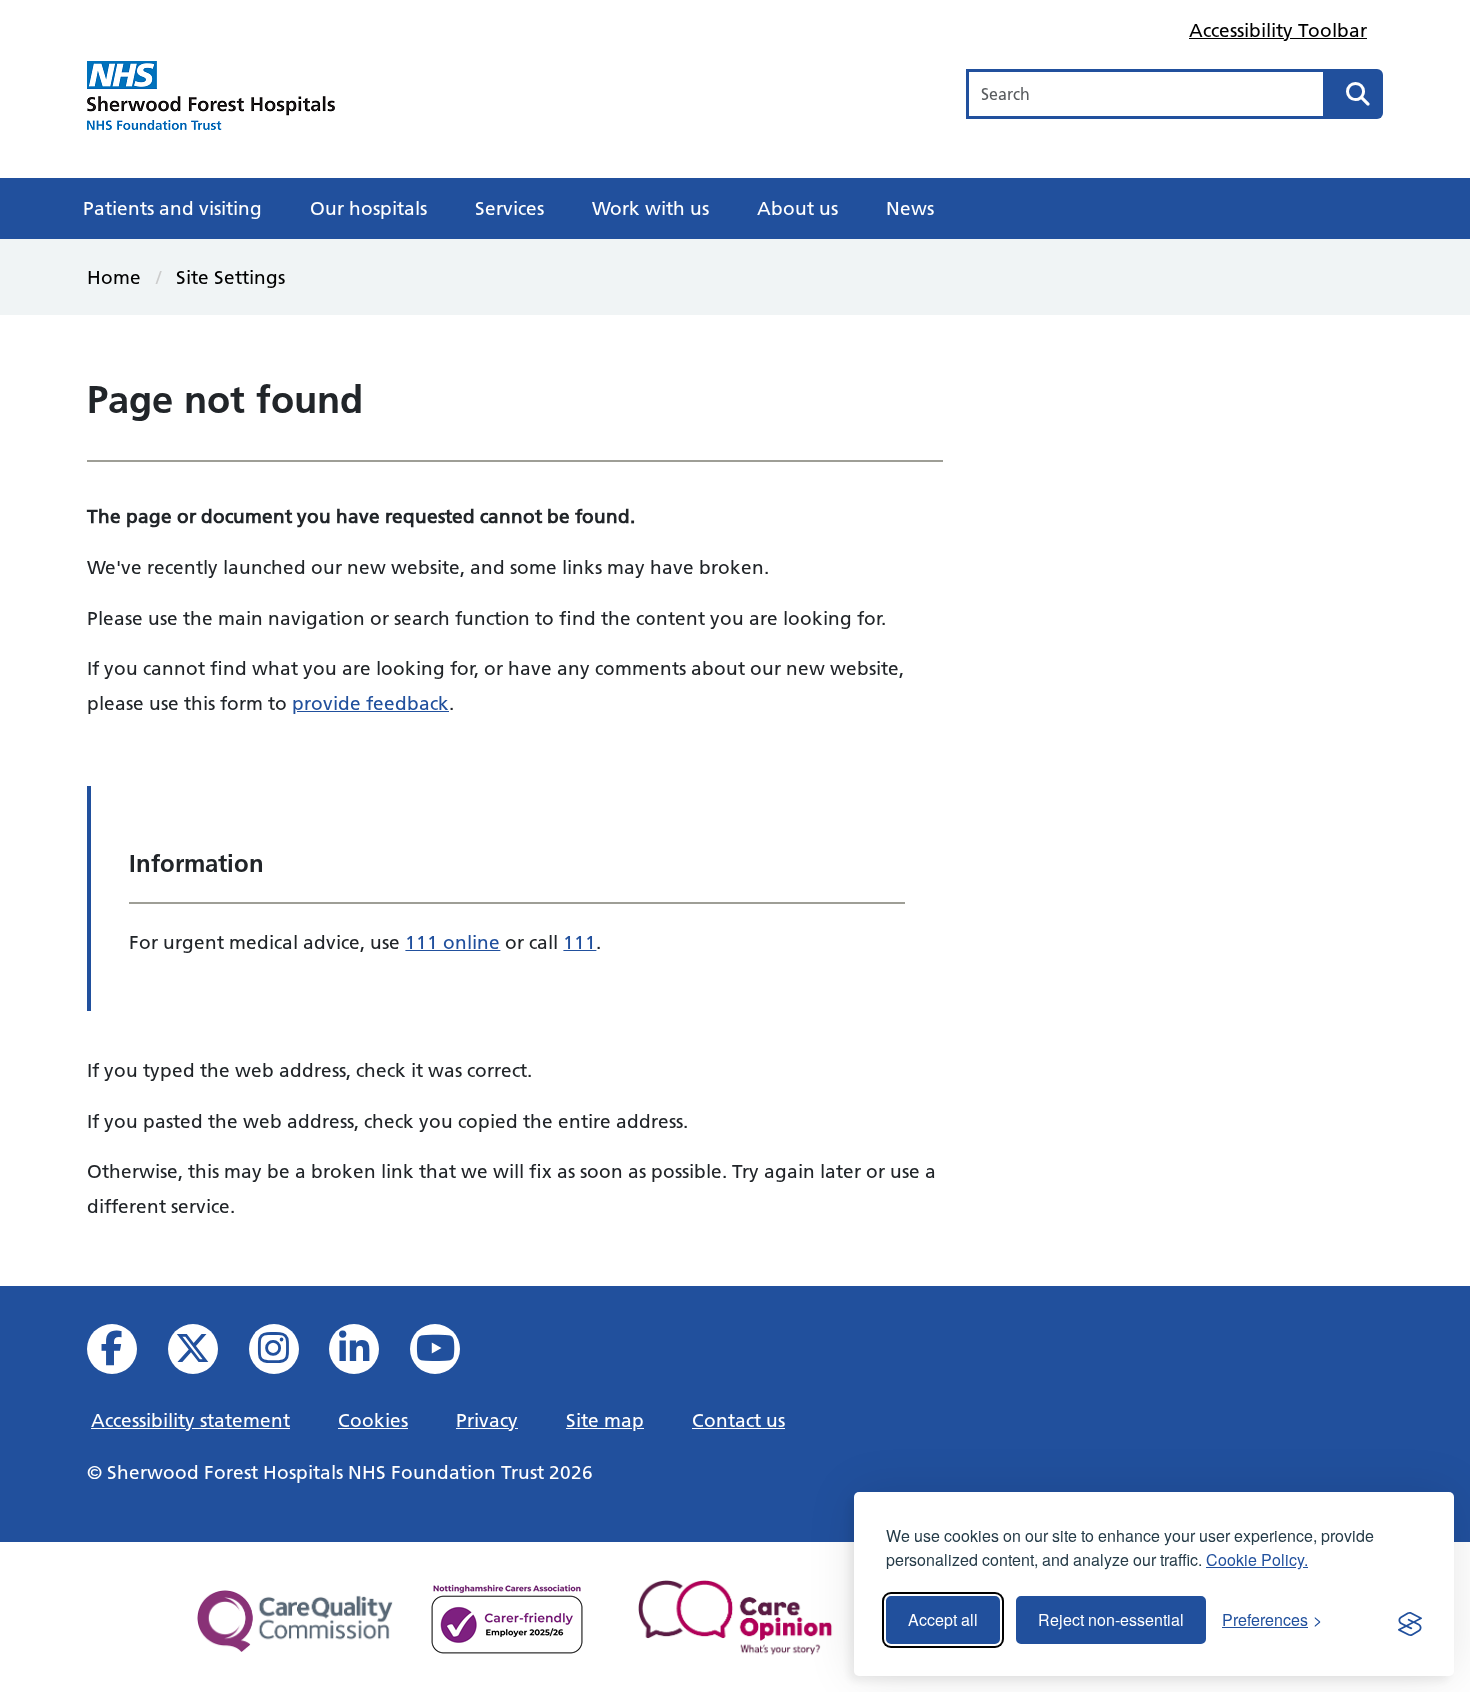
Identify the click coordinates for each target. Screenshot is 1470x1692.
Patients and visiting (172, 208)
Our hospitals (368, 208)
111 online (452, 942)
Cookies (373, 1420)
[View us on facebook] (125, 1354)
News (910, 208)
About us (797, 208)
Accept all (943, 1619)
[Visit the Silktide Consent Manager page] (1410, 1620)
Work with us (650, 208)
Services (509, 208)
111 (579, 942)
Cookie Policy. (1257, 1559)
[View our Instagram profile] (287, 1354)
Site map (605, 1420)
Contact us (738, 1420)
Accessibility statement (190, 1420)
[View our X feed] (206, 1354)
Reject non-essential (1111, 1619)
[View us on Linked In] (367, 1354)
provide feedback (370, 703)
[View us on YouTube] (448, 1354)
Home (114, 277)
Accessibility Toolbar (1278, 30)
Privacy (487, 1420)
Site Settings (230, 277)
